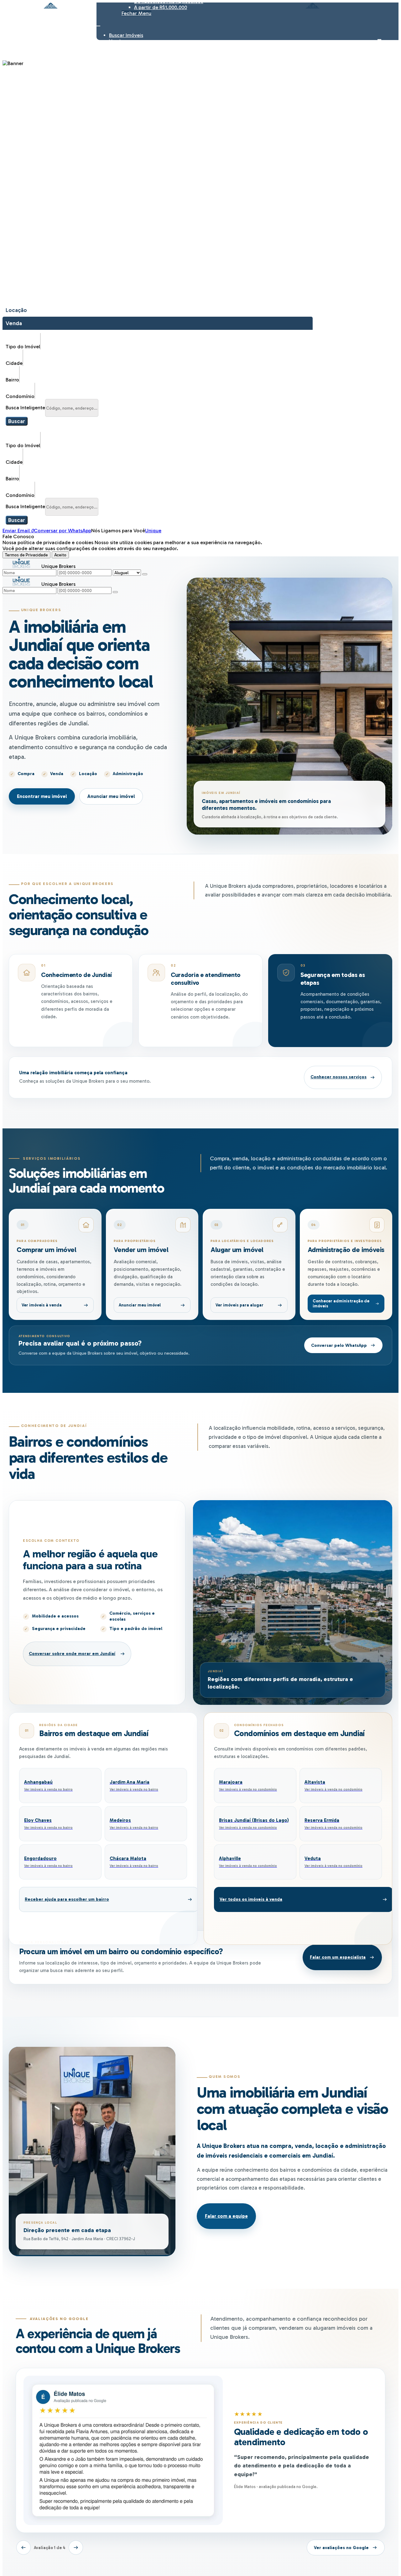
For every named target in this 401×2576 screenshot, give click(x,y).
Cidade (14, 363)
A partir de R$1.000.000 (161, 7)
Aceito (60, 555)
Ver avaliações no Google (341, 2548)
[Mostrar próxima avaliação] (76, 2548)
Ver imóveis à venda (42, 1305)
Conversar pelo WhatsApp (339, 1345)
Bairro (12, 380)
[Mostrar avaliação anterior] (23, 2548)
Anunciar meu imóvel (111, 796)
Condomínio (20, 396)
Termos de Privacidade (26, 555)
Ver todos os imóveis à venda (251, 1899)
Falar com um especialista (338, 1957)
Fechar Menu (136, 13)
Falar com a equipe (226, 2216)
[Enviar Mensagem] (115, 592)
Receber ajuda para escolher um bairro (67, 1899)
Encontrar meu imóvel (42, 796)
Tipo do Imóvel (23, 347)
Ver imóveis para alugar (240, 1305)
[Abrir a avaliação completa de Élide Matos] (123, 2450)
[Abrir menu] (98, 24)
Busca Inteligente (25, 408)
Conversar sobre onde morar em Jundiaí (72, 1654)
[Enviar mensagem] (145, 574)
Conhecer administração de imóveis (341, 1303)
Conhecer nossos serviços (339, 1077)
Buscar (17, 421)
